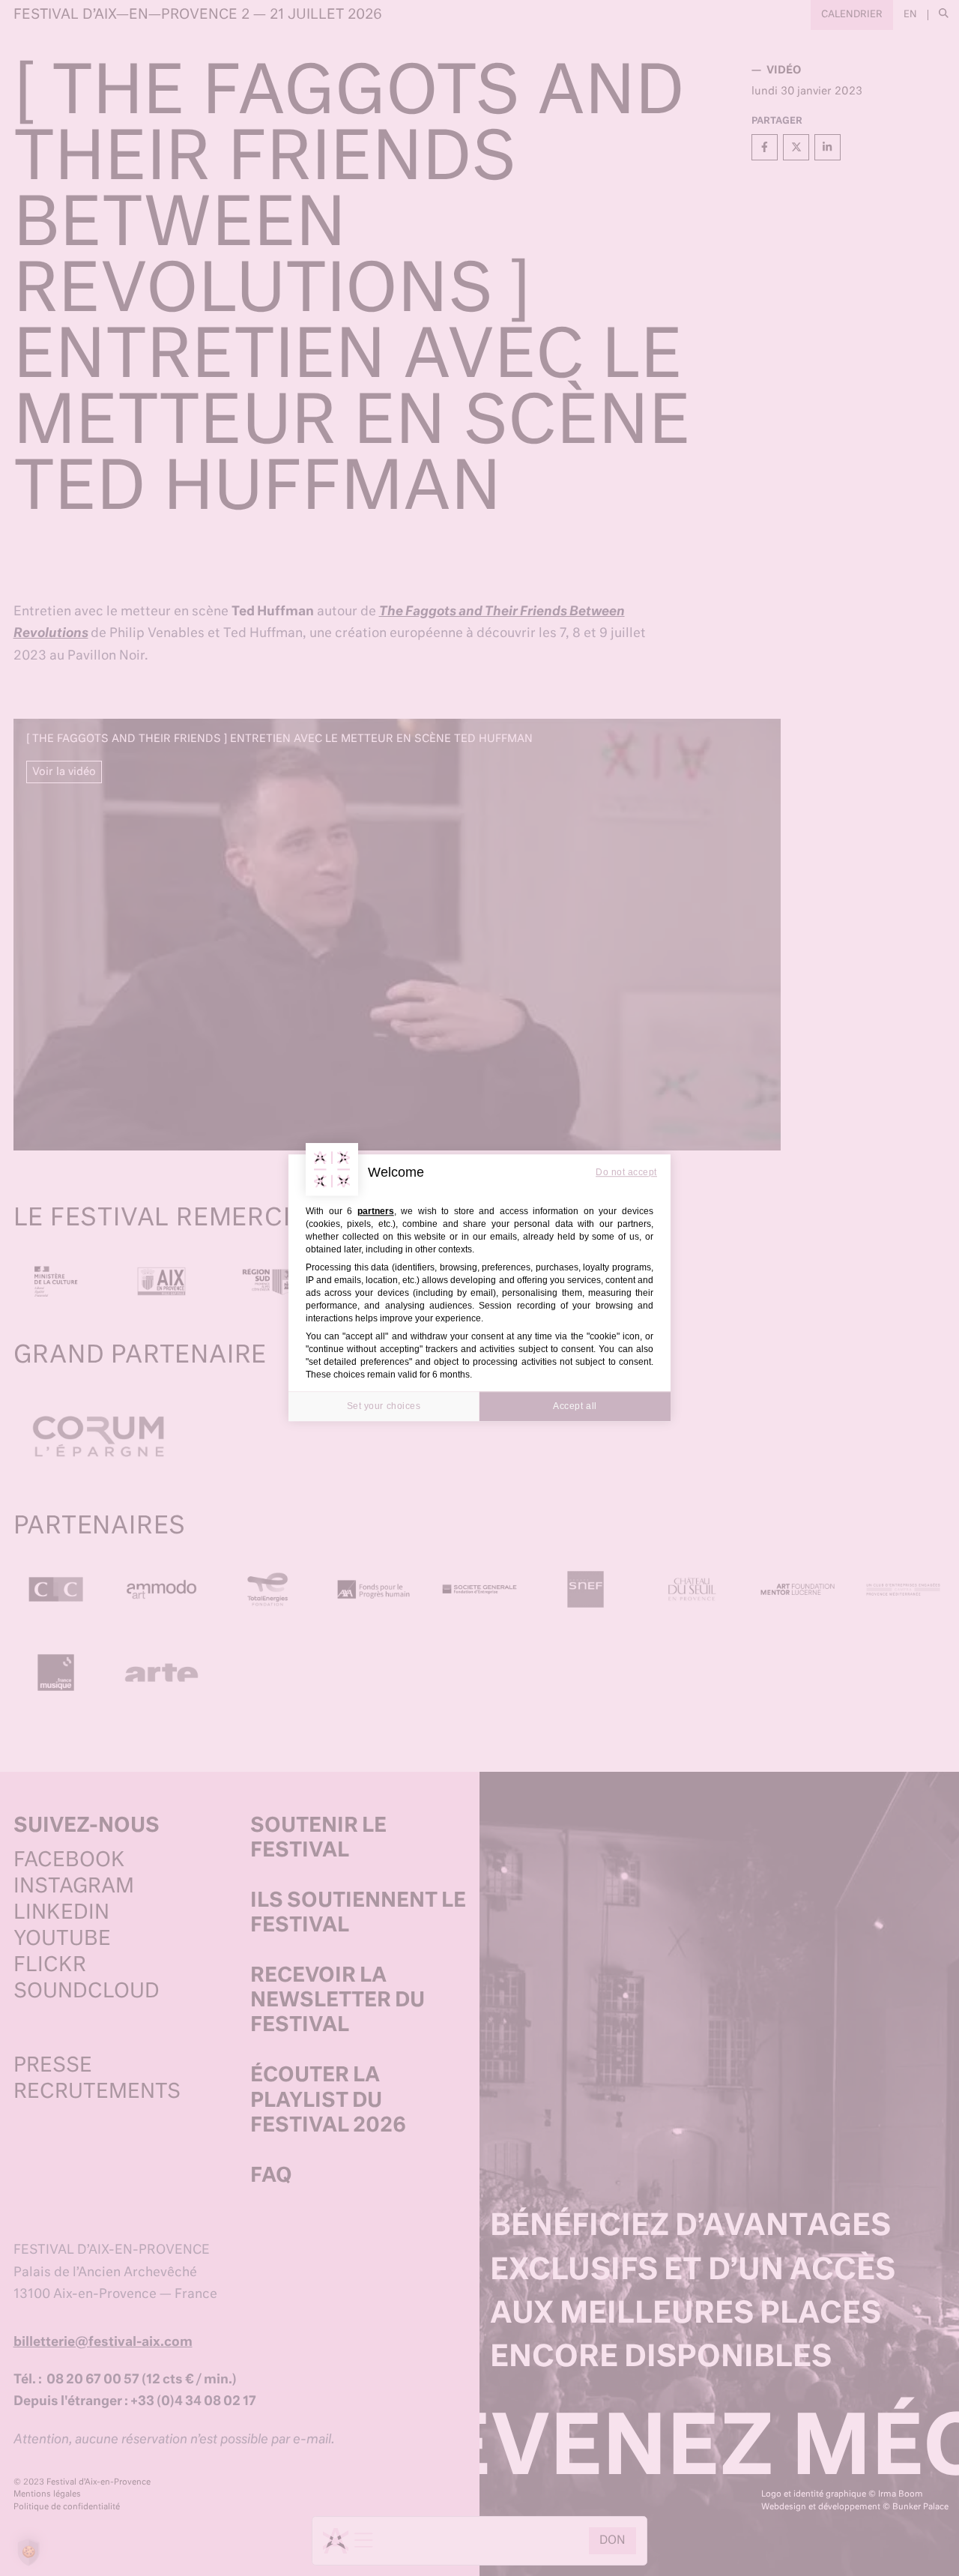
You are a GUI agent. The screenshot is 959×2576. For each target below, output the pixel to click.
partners (376, 1211)
